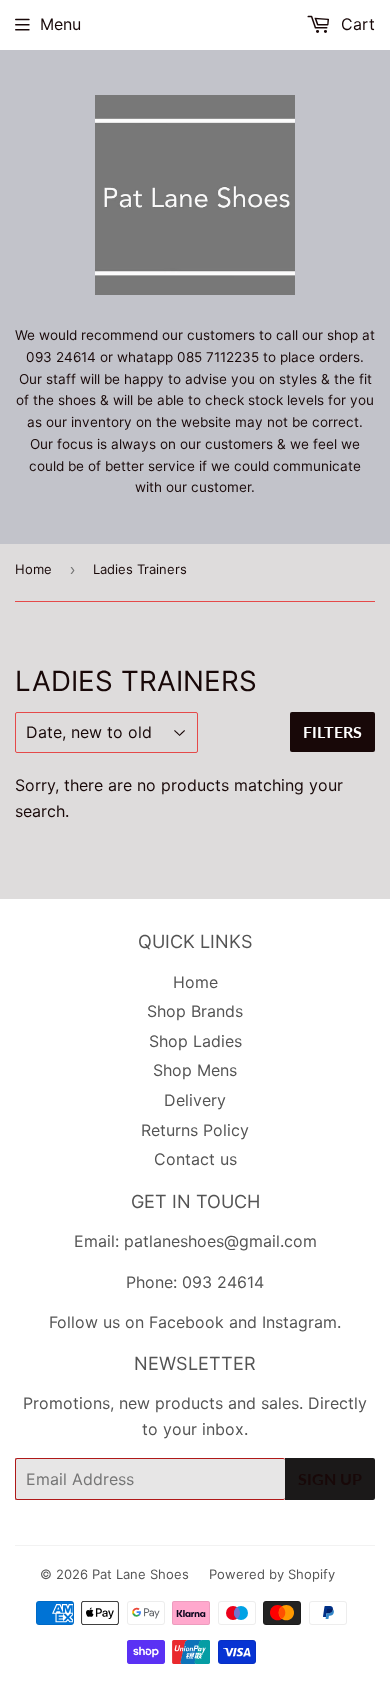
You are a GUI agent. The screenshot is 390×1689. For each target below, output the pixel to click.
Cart (355, 24)
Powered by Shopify (272, 1574)
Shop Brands (195, 1011)
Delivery (195, 1100)
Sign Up (330, 1478)
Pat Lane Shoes (140, 1574)
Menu (60, 24)
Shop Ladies (195, 1041)
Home (33, 569)
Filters (332, 731)
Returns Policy (195, 1130)
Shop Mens (195, 1070)
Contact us (195, 1159)
